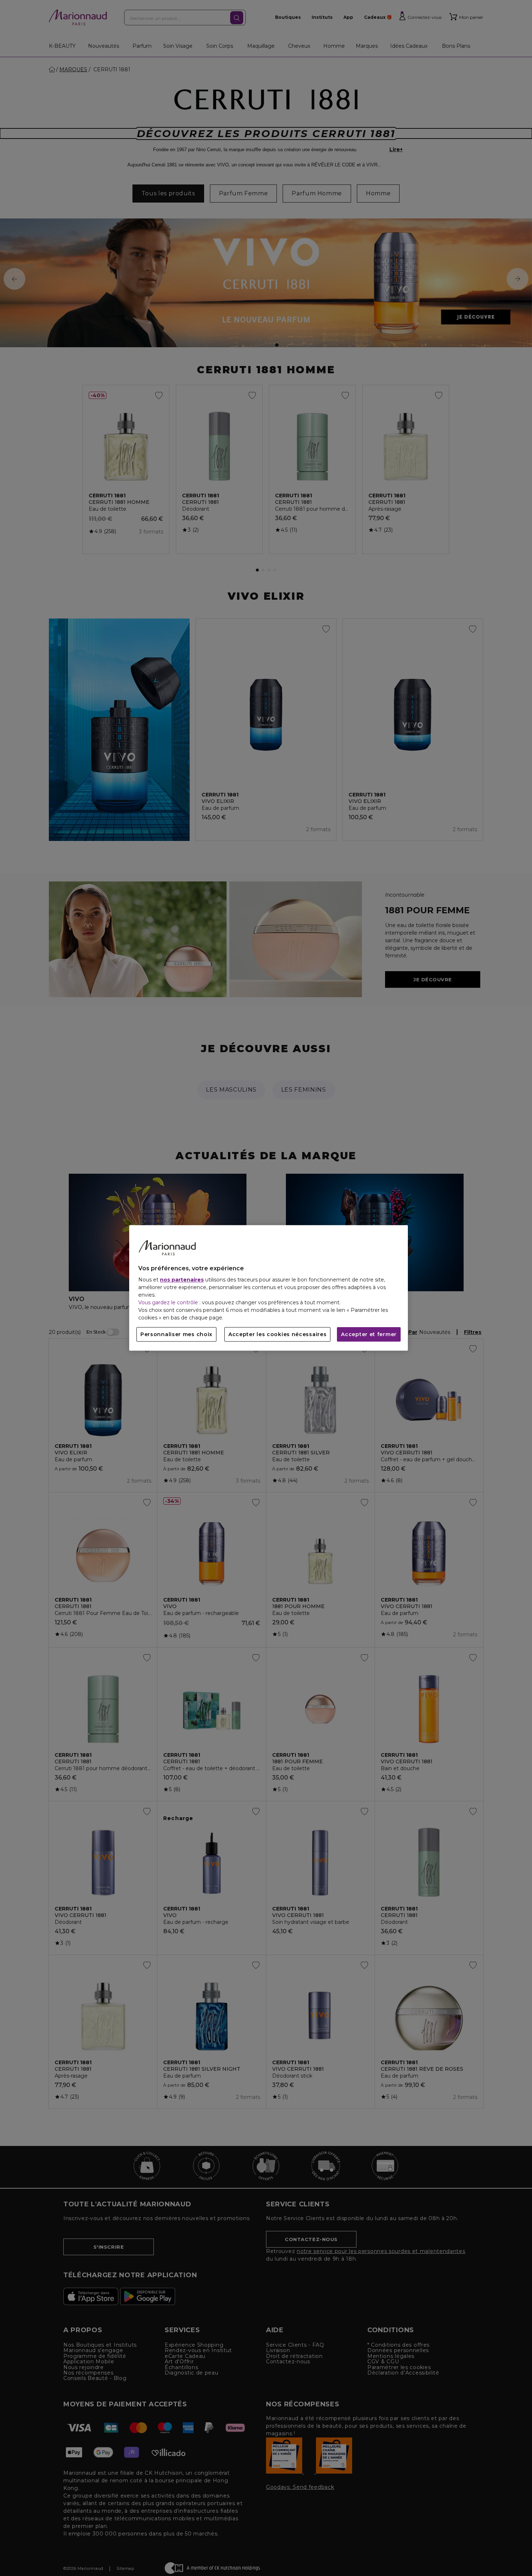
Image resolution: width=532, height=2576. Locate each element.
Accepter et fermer (369, 1335)
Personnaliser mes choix (176, 1335)
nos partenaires (182, 1280)
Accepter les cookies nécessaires (277, 1335)
